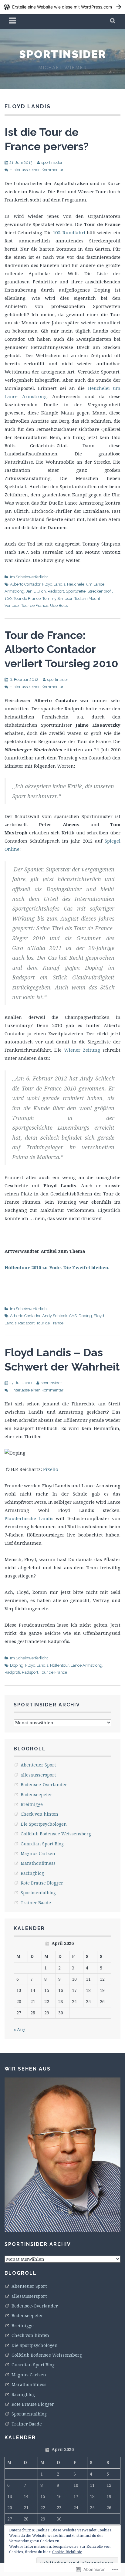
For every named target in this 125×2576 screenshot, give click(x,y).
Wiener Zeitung (82, 1050)
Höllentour (59, 1665)
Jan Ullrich (36, 591)
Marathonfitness (38, 1863)
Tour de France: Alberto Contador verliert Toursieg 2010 (61, 649)
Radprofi (12, 1672)
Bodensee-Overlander (44, 1785)
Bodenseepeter (36, 1795)
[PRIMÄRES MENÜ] (13, 21)
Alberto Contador (25, 584)
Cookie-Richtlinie (67, 2552)
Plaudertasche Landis (29, 1518)
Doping (85, 1316)
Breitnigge (32, 1804)
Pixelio (51, 1469)
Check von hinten (39, 1814)
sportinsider (63, 54)
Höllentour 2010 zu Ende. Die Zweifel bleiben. (57, 1267)
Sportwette (76, 591)
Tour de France (35, 605)
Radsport (56, 591)
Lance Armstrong (86, 1665)
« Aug (20, 2029)
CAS (73, 1316)
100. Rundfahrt (69, 232)
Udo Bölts (59, 605)
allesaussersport (38, 1775)
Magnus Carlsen (38, 1853)
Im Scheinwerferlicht (29, 577)
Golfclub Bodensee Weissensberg (56, 1834)
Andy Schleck (55, 1316)
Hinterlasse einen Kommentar (37, 170)
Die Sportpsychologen (44, 1824)
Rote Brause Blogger (42, 1883)
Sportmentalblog (38, 1893)
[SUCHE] (113, 21)
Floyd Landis (54, 584)
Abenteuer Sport (38, 1765)
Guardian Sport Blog (42, 1844)
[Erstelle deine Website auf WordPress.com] (62, 7)
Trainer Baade (36, 1903)
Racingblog (32, 1873)
